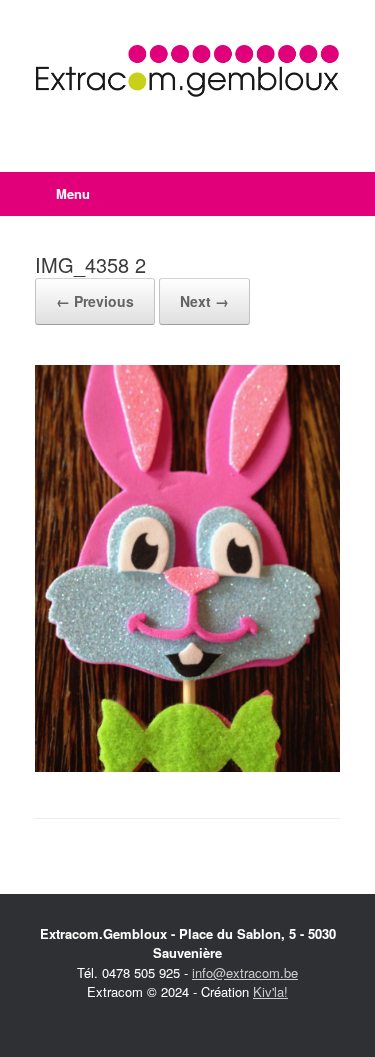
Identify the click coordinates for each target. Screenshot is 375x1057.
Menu (73, 193)
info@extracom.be (245, 972)
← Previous (95, 301)
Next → (204, 301)
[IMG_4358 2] (187, 766)
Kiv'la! (270, 991)
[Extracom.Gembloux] (187, 71)
